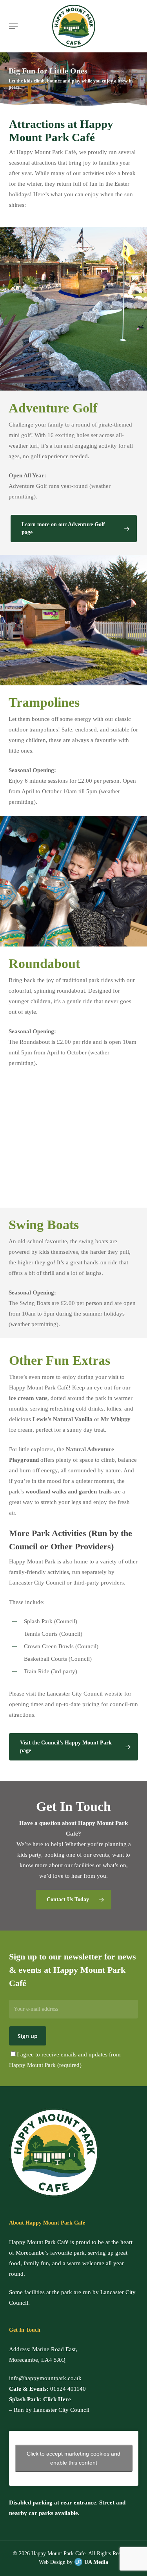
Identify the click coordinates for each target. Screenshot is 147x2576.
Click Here (57, 2399)
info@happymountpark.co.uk (45, 2378)
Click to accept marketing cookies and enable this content (73, 2458)
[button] (13, 26)
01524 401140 (68, 2389)
